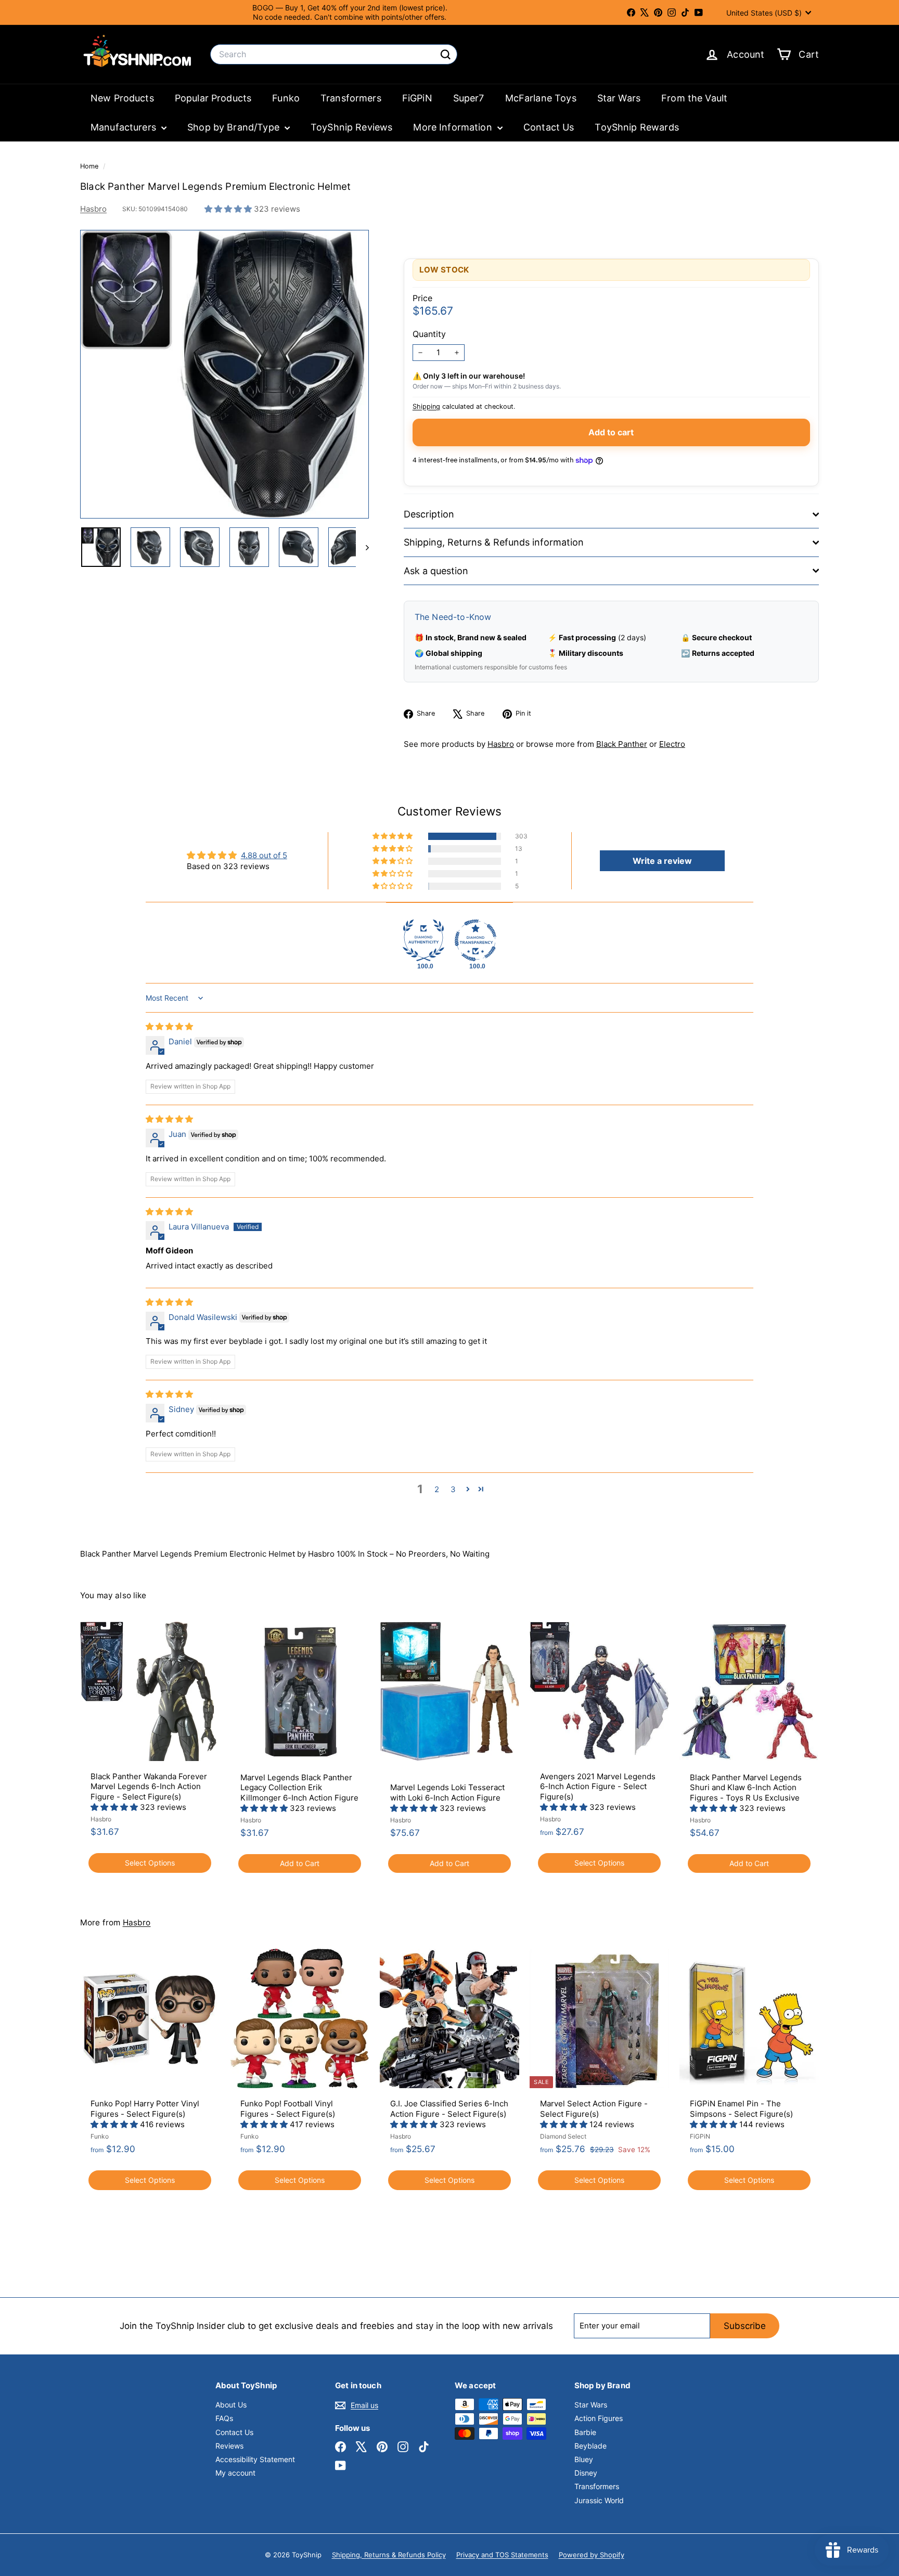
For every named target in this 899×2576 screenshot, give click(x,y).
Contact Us (549, 127)
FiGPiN (417, 98)
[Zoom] (224, 374)
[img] (169, 1026)
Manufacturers (125, 127)
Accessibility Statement (255, 2459)
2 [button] (437, 1489)
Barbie (585, 2432)
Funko (286, 98)
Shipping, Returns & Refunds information (494, 542)
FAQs (224, 2418)
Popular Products (213, 98)
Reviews (229, 2446)
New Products (122, 98)
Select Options (150, 1863)
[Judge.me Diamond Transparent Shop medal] (476, 940)
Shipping (426, 406)
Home (90, 166)
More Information (454, 127)
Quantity (429, 334)
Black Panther (622, 744)
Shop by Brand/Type (235, 127)
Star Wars (619, 98)
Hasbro (93, 209)
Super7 (469, 98)
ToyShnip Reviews (351, 127)
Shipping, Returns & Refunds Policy (389, 2555)
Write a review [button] (662, 861)
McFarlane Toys (541, 98)
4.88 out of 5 (264, 855)
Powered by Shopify (592, 2555)
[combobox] (334, 54)
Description (429, 514)
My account (235, 2473)
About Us (231, 2405)
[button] (229, 209)
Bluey (584, 2459)
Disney (586, 2473)
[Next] (362, 547)
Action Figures (599, 2418)
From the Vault (694, 98)
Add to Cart (300, 1863)
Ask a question (436, 571)
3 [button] (453, 1489)
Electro (672, 744)
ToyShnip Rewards (637, 127)
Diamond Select (563, 2136)
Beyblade (590, 2446)
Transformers (351, 98)
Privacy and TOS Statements (502, 2555)
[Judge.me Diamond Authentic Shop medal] (423, 940)
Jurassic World (599, 2500)
